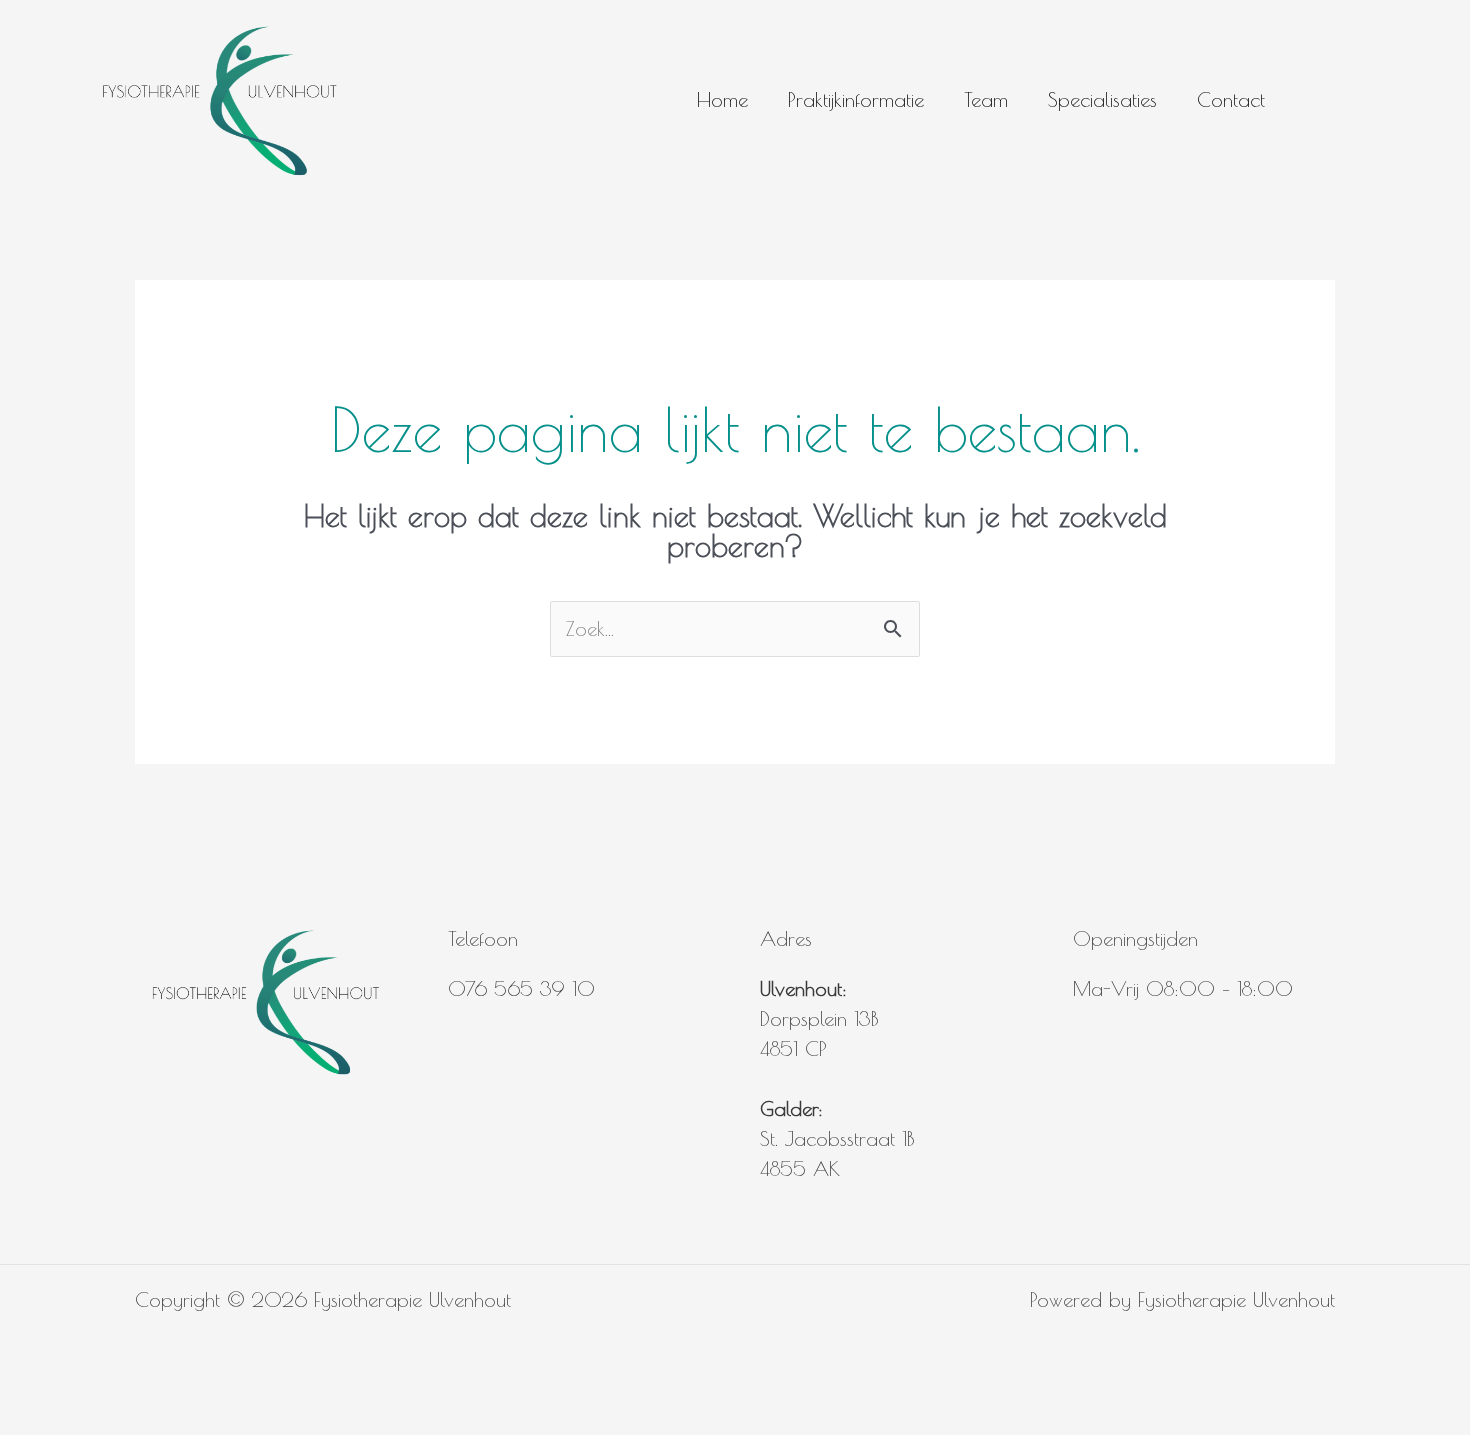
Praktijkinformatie (856, 99)
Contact (1231, 99)
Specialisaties (1102, 99)
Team (986, 99)
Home (722, 99)
